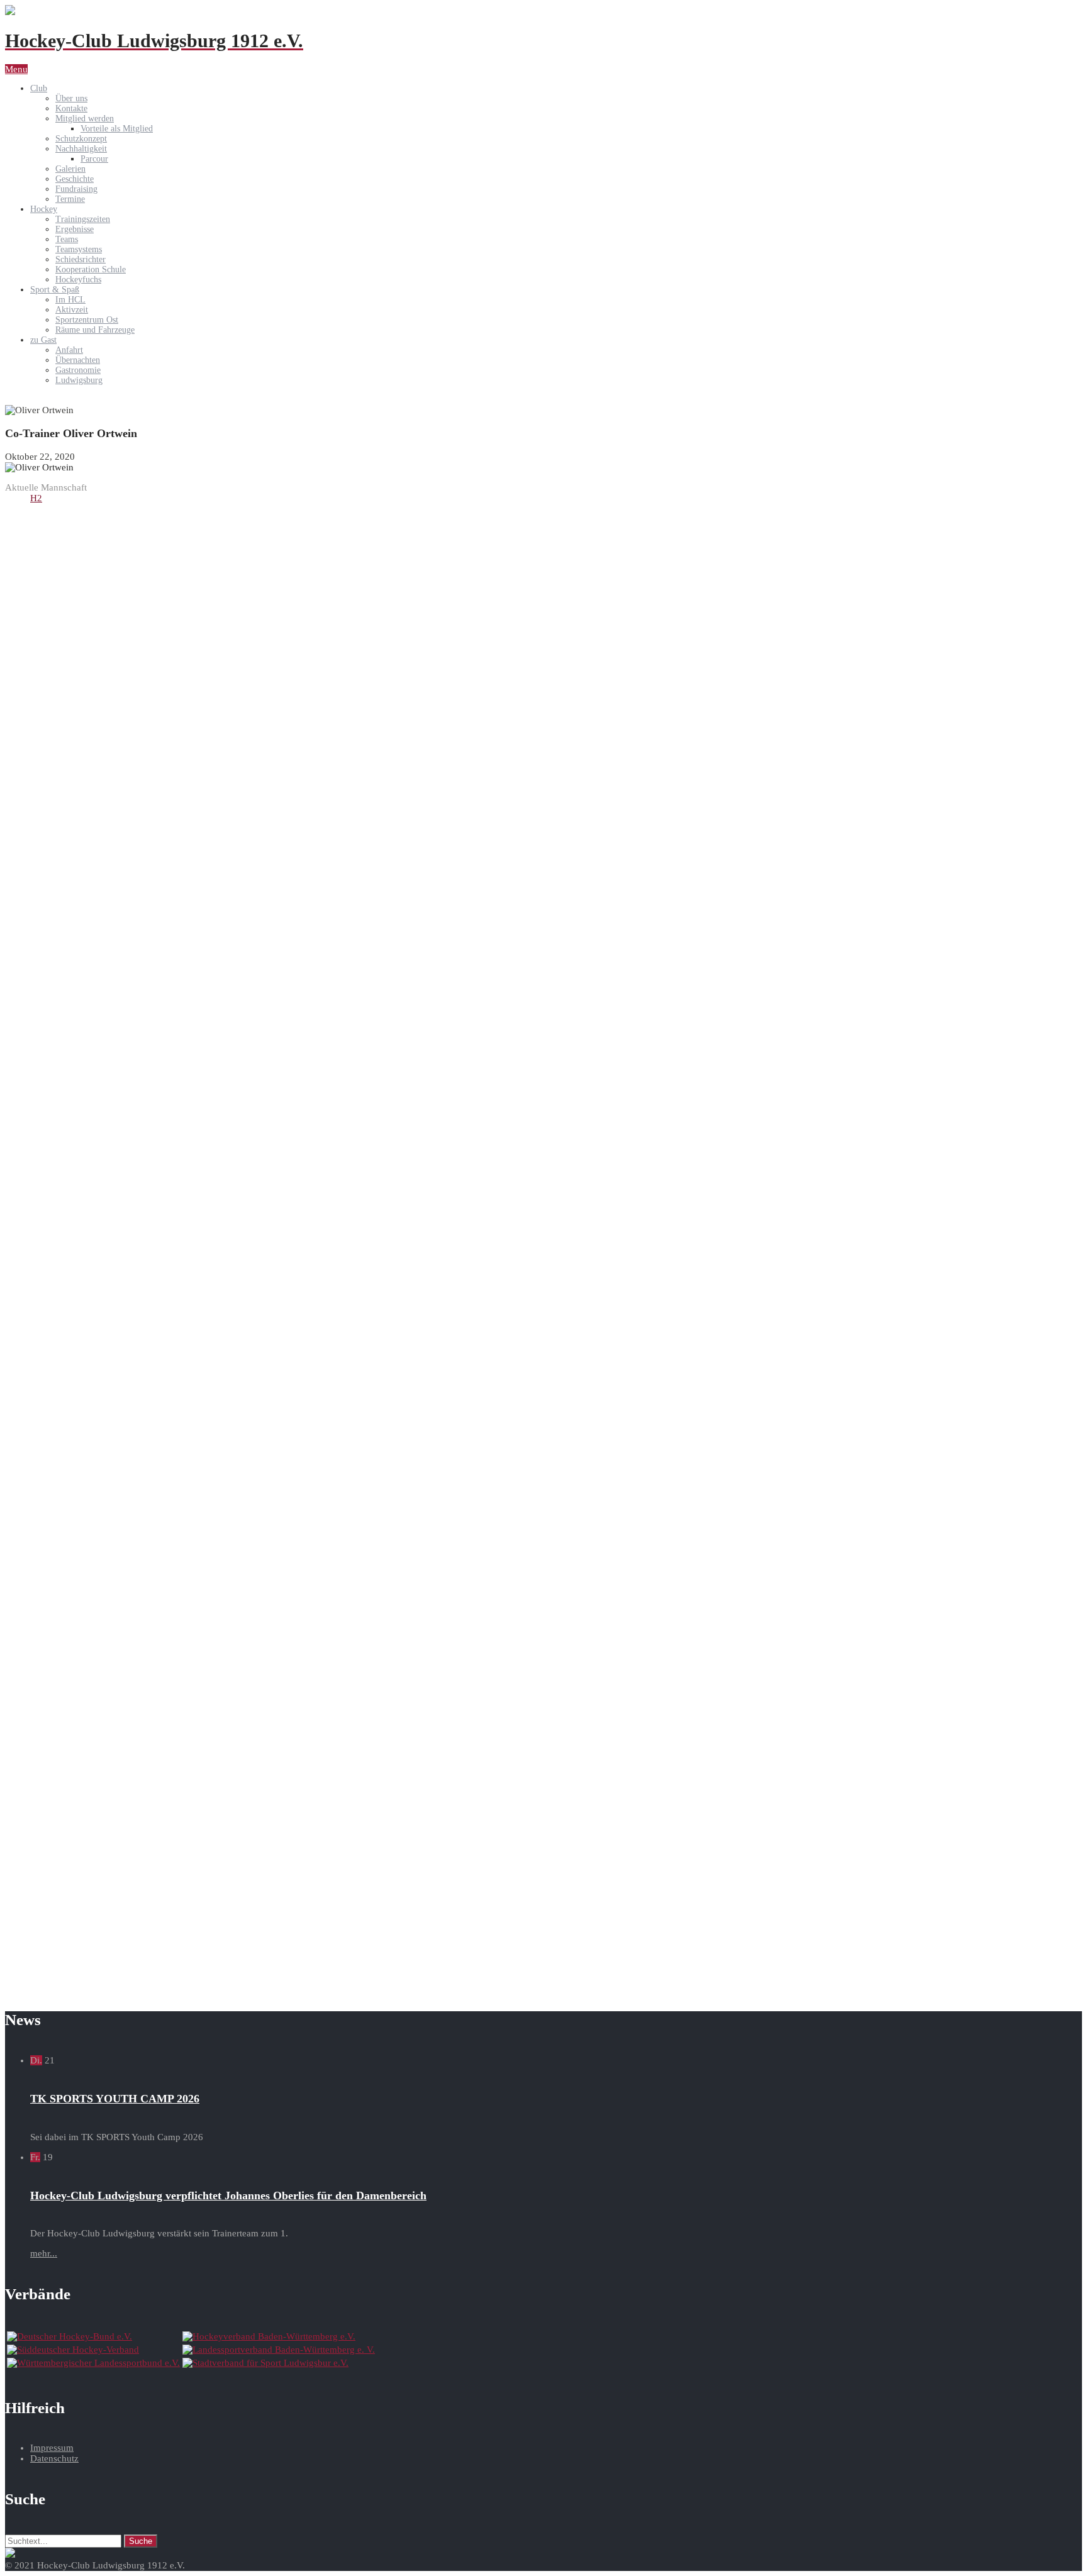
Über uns (71, 98)
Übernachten (78, 360)
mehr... (44, 2253)
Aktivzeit (72, 310)
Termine (70, 199)
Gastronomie (78, 370)
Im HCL (70, 300)
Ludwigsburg (79, 380)
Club (39, 88)
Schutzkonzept (81, 139)
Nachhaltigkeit (81, 149)
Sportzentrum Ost (87, 320)
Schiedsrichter (81, 259)
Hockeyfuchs (78, 280)
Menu (16, 69)
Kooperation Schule (91, 269)
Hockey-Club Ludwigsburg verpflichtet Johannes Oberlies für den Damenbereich (228, 2196)
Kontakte (71, 108)
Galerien (70, 169)
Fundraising (76, 189)
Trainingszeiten (83, 219)
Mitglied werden (85, 119)
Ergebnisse (75, 229)
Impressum (52, 2448)
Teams (67, 239)
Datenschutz (54, 2458)
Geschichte (75, 179)
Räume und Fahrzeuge (95, 330)
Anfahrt (69, 350)
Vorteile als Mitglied (117, 129)
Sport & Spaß (55, 290)
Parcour (94, 159)
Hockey (44, 209)
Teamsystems (79, 249)
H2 (36, 498)
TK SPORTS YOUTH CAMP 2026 (115, 2099)
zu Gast (43, 340)
